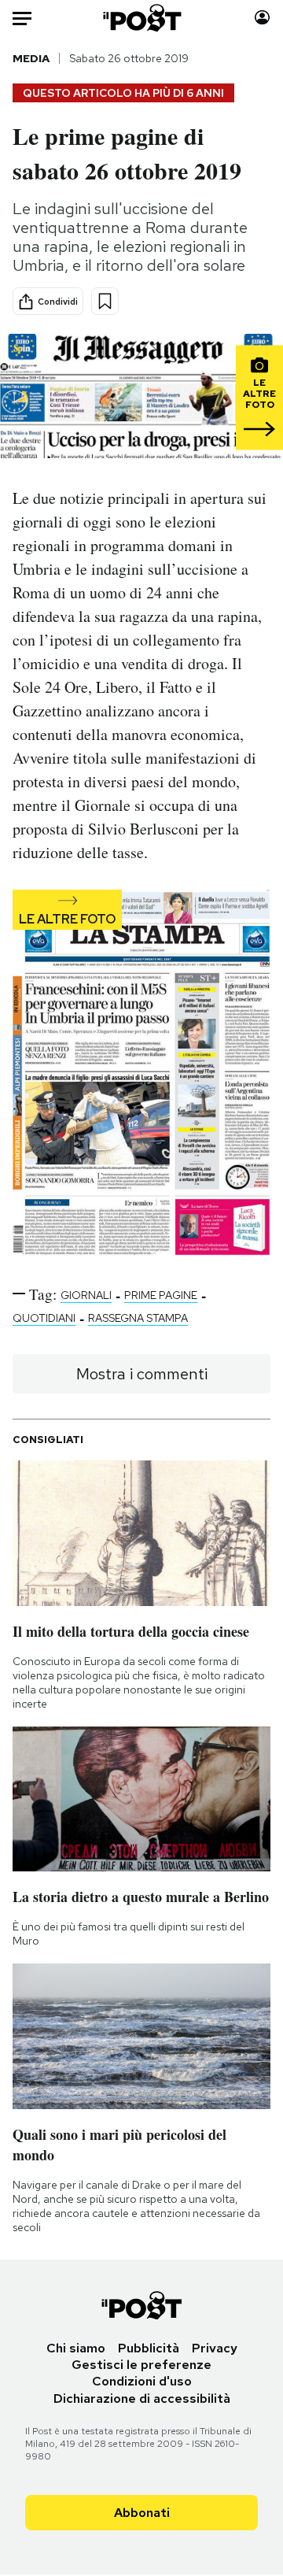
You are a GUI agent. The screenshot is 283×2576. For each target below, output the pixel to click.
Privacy (215, 2348)
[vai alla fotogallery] (141, 1074)
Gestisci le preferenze (141, 2365)
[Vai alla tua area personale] (262, 18)
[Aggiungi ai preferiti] (105, 301)
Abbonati (142, 2513)
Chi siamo (76, 2348)
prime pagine (161, 1295)
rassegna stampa (138, 1318)
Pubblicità (149, 2348)
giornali (86, 1295)
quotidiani (44, 1318)
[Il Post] (142, 18)
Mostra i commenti (142, 1374)
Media (31, 58)
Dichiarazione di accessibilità (142, 2398)
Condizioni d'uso (142, 2381)
